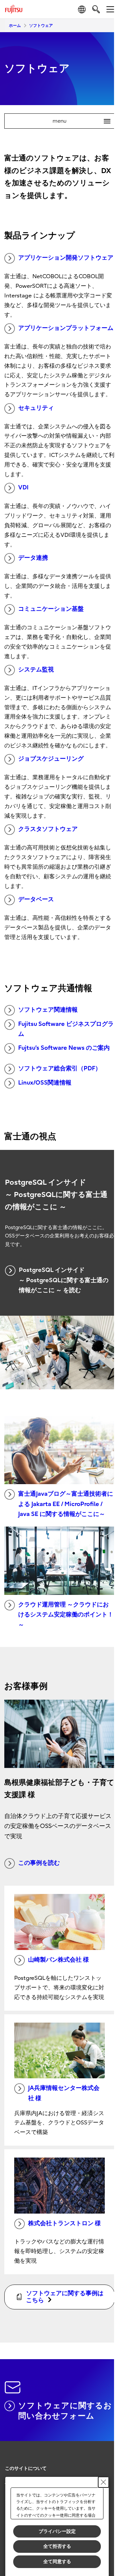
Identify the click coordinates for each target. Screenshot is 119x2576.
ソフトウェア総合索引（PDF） (60, 1068)
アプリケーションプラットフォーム (66, 328)
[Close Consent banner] (103, 2482)
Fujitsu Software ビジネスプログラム (66, 1029)
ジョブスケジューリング (51, 759)
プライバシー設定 (57, 2531)
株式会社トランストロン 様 (64, 2223)
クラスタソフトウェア (48, 829)
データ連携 (33, 558)
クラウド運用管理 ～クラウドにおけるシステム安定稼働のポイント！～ (66, 1615)
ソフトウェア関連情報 (48, 1010)
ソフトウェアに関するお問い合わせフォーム (65, 2411)
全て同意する (57, 2561)
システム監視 (36, 670)
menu (79, 121)
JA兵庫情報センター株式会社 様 (64, 2093)
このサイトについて (26, 2468)
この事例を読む (39, 1863)
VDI (23, 488)
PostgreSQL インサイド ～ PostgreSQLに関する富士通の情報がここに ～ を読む (64, 1280)
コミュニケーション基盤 (51, 609)
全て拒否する (57, 2546)
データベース (36, 899)
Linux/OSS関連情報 (45, 1083)
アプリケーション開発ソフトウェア (66, 258)
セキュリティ (36, 408)
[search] (96, 9)
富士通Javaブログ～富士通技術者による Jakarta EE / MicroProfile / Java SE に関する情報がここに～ (66, 1504)
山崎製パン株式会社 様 (59, 1960)
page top (102, 2463)
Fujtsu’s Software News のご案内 (64, 1048)
